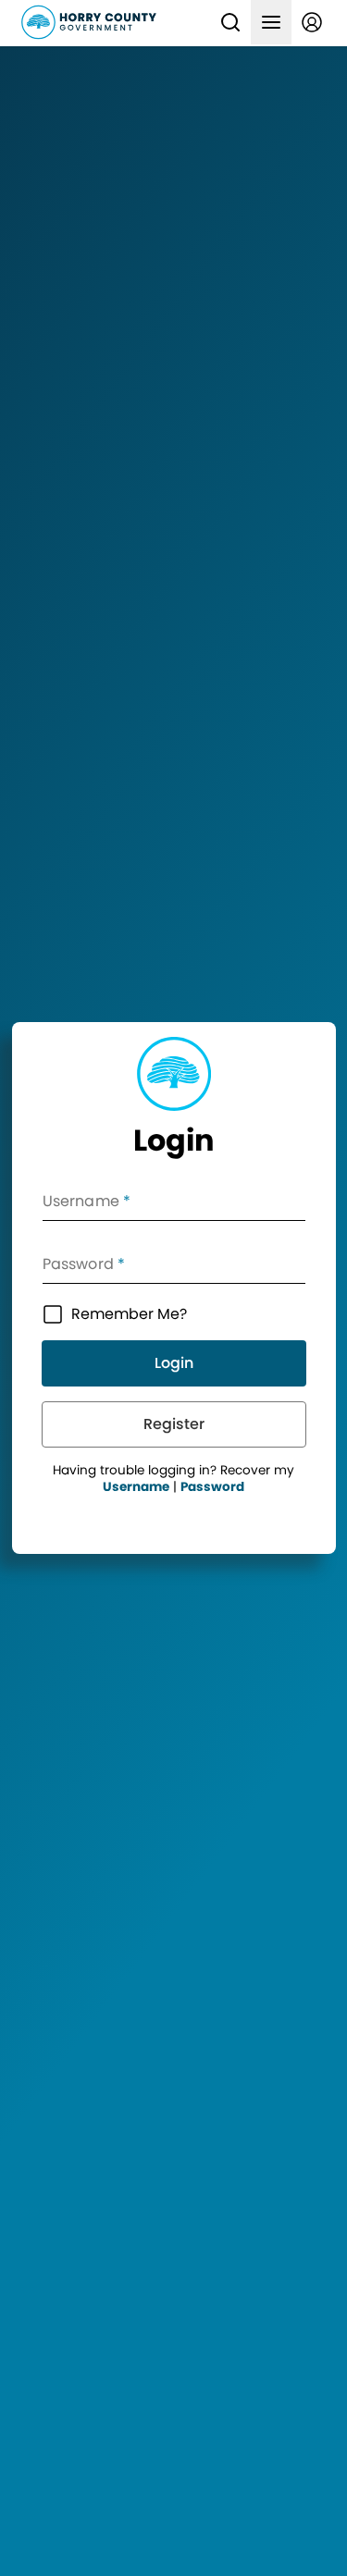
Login (174, 1363)
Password (212, 1487)
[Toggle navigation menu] (271, 22)
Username (136, 1487)
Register (174, 1424)
